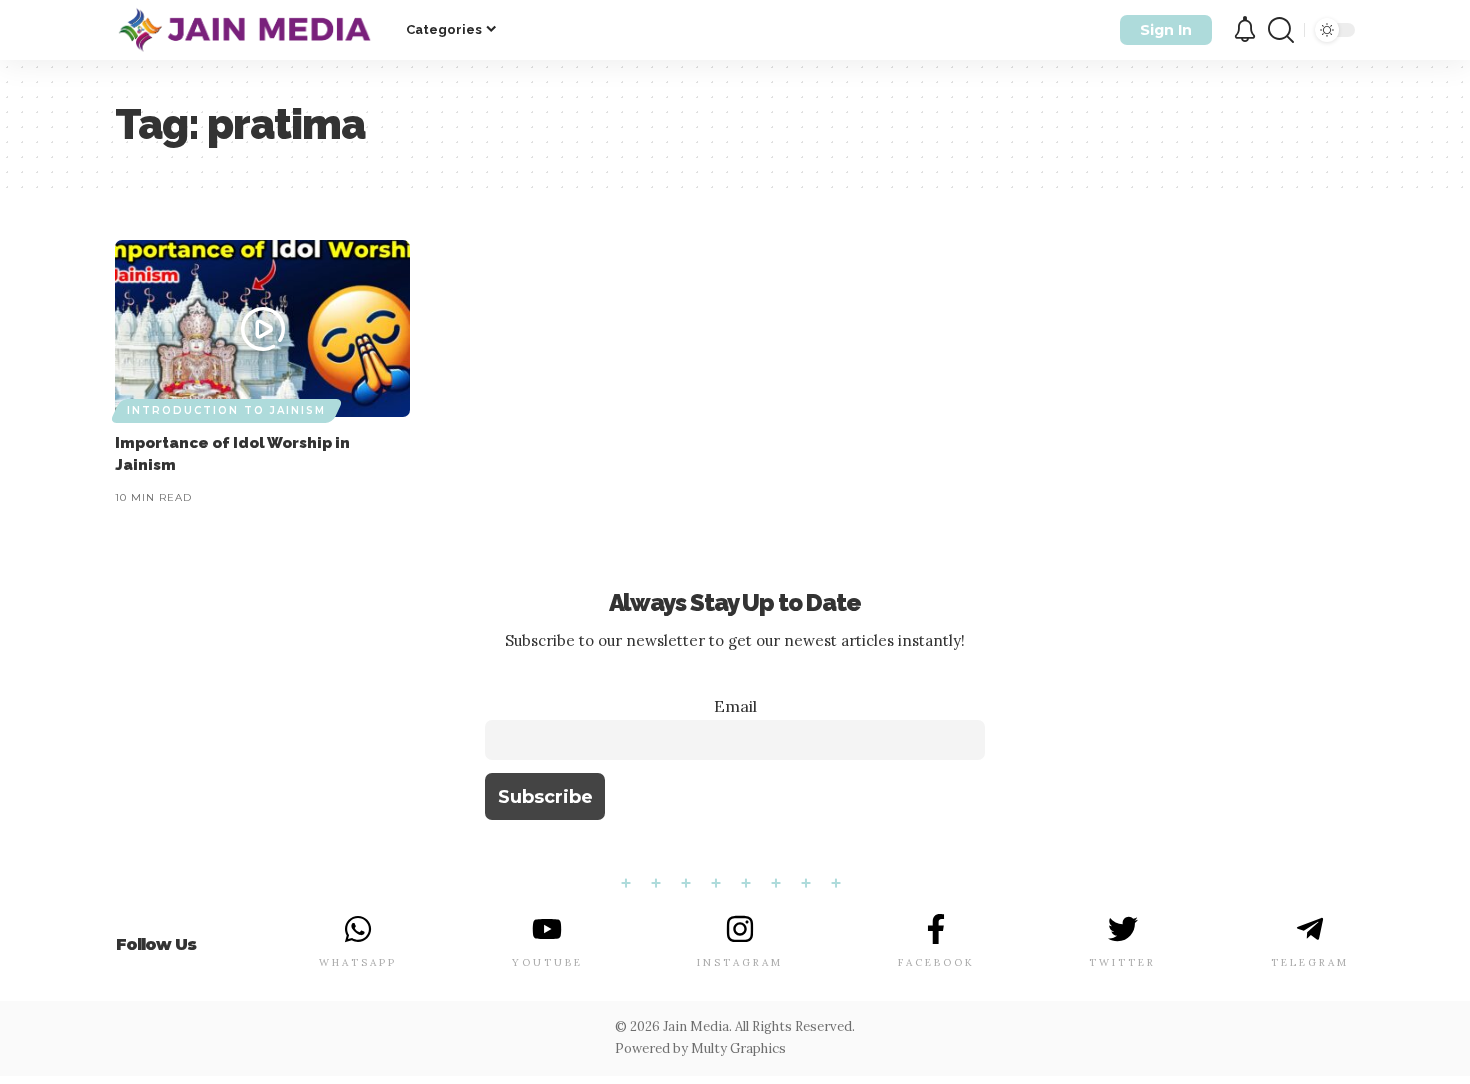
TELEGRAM (1310, 962)
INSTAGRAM (740, 962)
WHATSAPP (358, 962)
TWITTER (1122, 962)
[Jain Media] (244, 30)
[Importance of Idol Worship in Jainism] (262, 328)
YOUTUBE (547, 962)
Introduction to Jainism (226, 410)
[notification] (1245, 30)
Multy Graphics (738, 1048)
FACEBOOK (936, 962)
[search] (1281, 30)
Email (735, 706)
